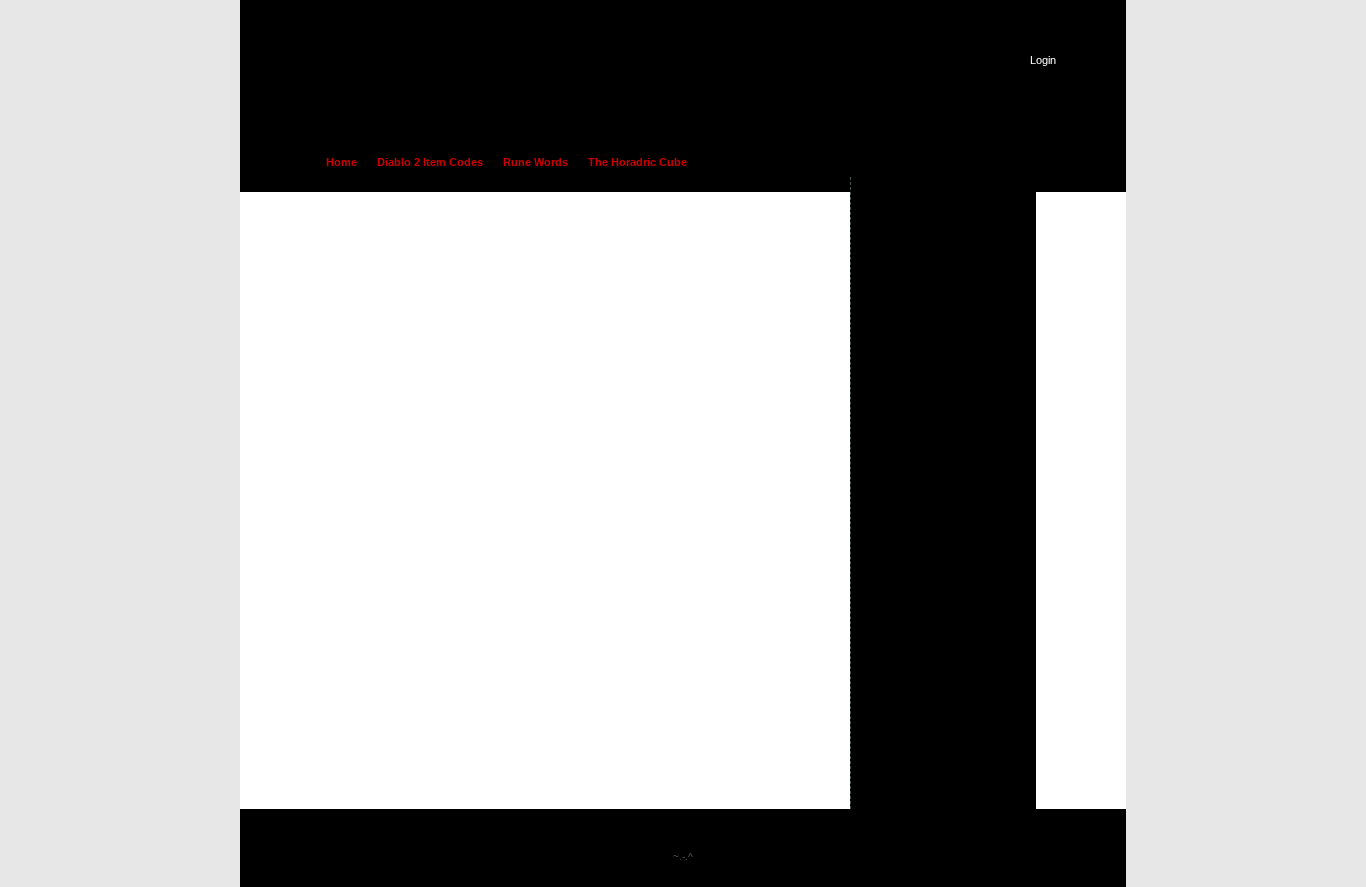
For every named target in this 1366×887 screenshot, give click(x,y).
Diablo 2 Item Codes (430, 162)
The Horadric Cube (637, 162)
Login (1043, 60)
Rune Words (535, 162)
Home (341, 162)
